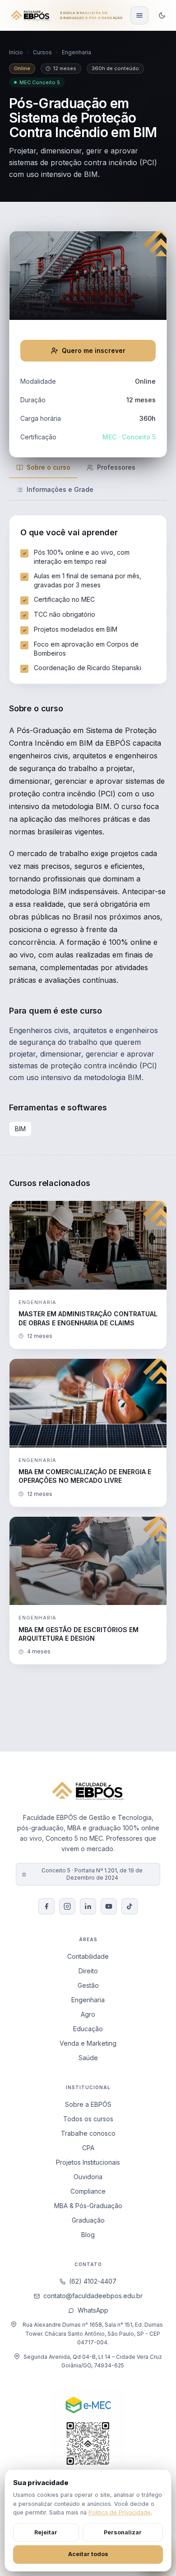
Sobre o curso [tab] (49, 467)
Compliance (88, 2191)
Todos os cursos (88, 2119)
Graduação (88, 2220)
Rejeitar (46, 2532)
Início (16, 52)
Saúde (88, 2058)
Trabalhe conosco (88, 2133)
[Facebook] (46, 1906)
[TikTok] (130, 1906)
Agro (88, 2014)
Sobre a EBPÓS (88, 2104)
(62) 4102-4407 (93, 2281)
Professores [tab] (116, 467)
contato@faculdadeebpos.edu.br (93, 2296)
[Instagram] (67, 1906)
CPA (88, 2148)
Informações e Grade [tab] (60, 489)
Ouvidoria (88, 2177)
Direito (88, 1971)
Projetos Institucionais (88, 2162)
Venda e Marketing (88, 2043)
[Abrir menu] (139, 15)
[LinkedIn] (88, 1906)
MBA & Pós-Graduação (88, 2206)
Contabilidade (88, 1956)
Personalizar (123, 2532)
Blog (88, 2235)
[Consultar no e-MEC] (88, 2441)
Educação (88, 2029)
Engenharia (76, 52)
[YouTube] (109, 1906)
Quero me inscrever (94, 350)
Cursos (42, 52)
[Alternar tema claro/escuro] (162, 15)
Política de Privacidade (120, 2512)
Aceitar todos (88, 2554)
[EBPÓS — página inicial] (30, 15)
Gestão (88, 1985)
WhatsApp (93, 2310)
